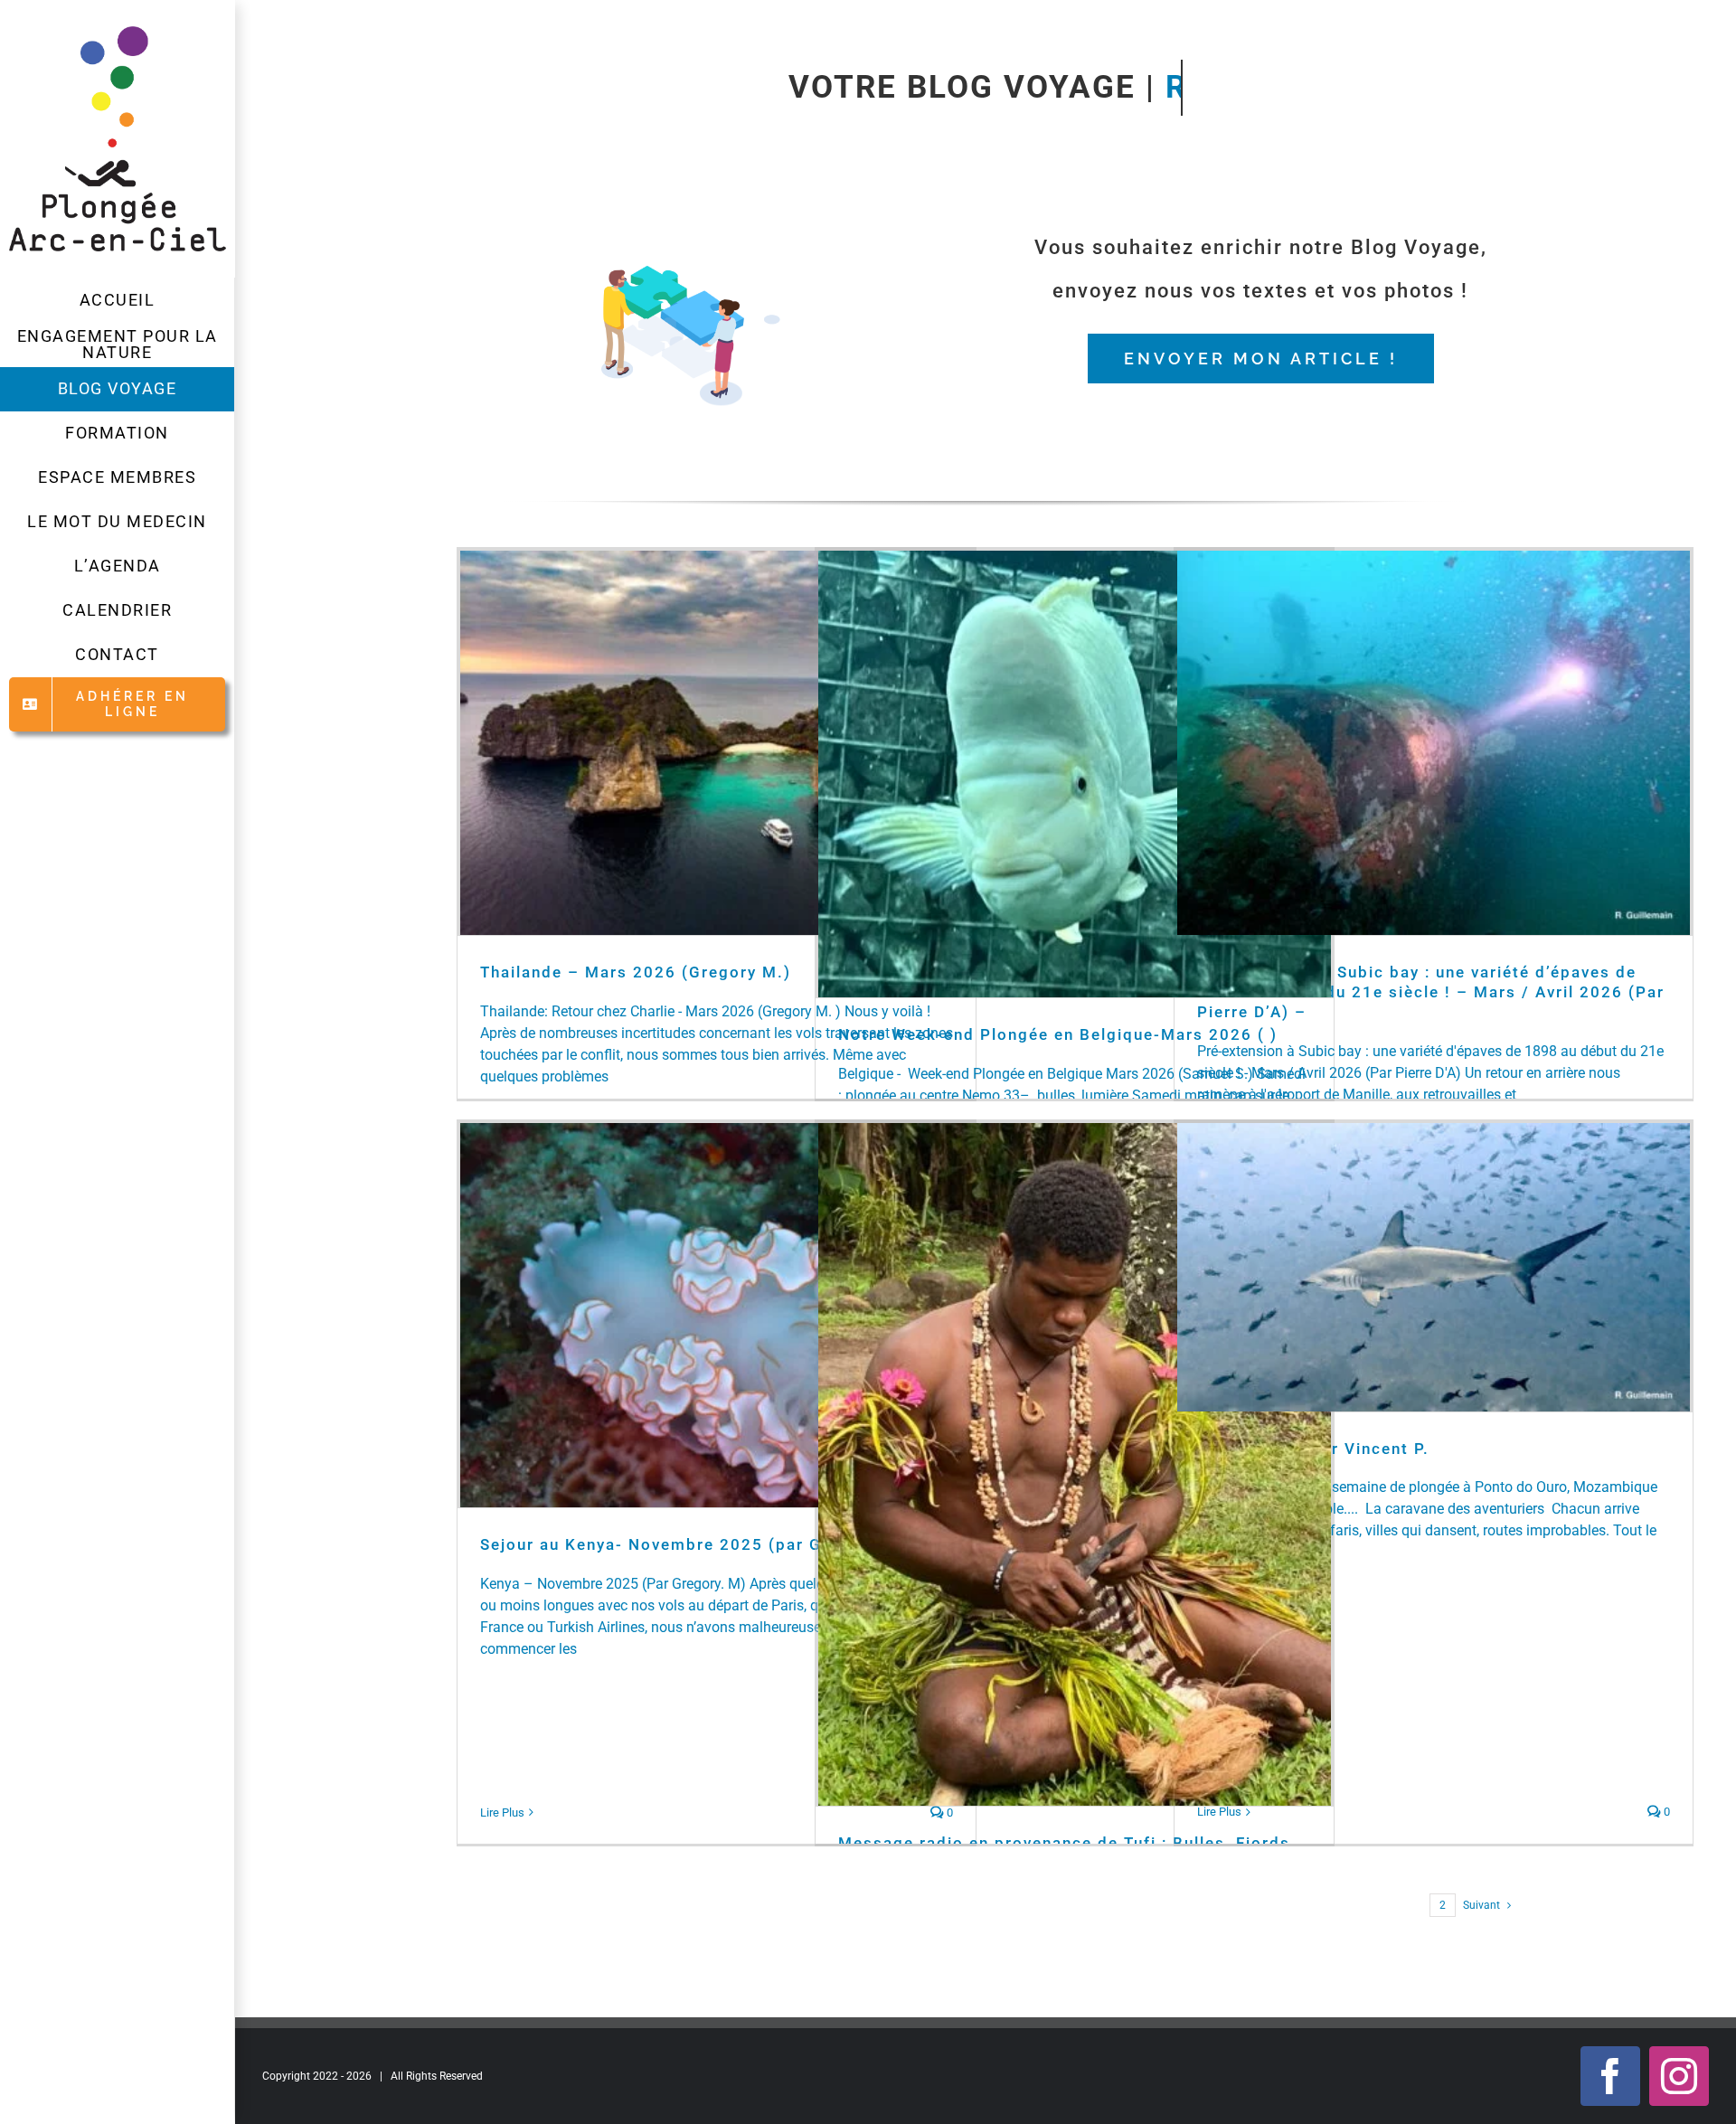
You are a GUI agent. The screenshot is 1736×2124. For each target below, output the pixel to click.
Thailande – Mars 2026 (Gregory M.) (636, 972)
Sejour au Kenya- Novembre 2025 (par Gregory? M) (697, 1544)
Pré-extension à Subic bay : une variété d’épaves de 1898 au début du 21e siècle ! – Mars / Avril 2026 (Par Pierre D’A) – (1431, 992)
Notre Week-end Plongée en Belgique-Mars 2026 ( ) (1058, 1034)
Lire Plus (502, 1812)
